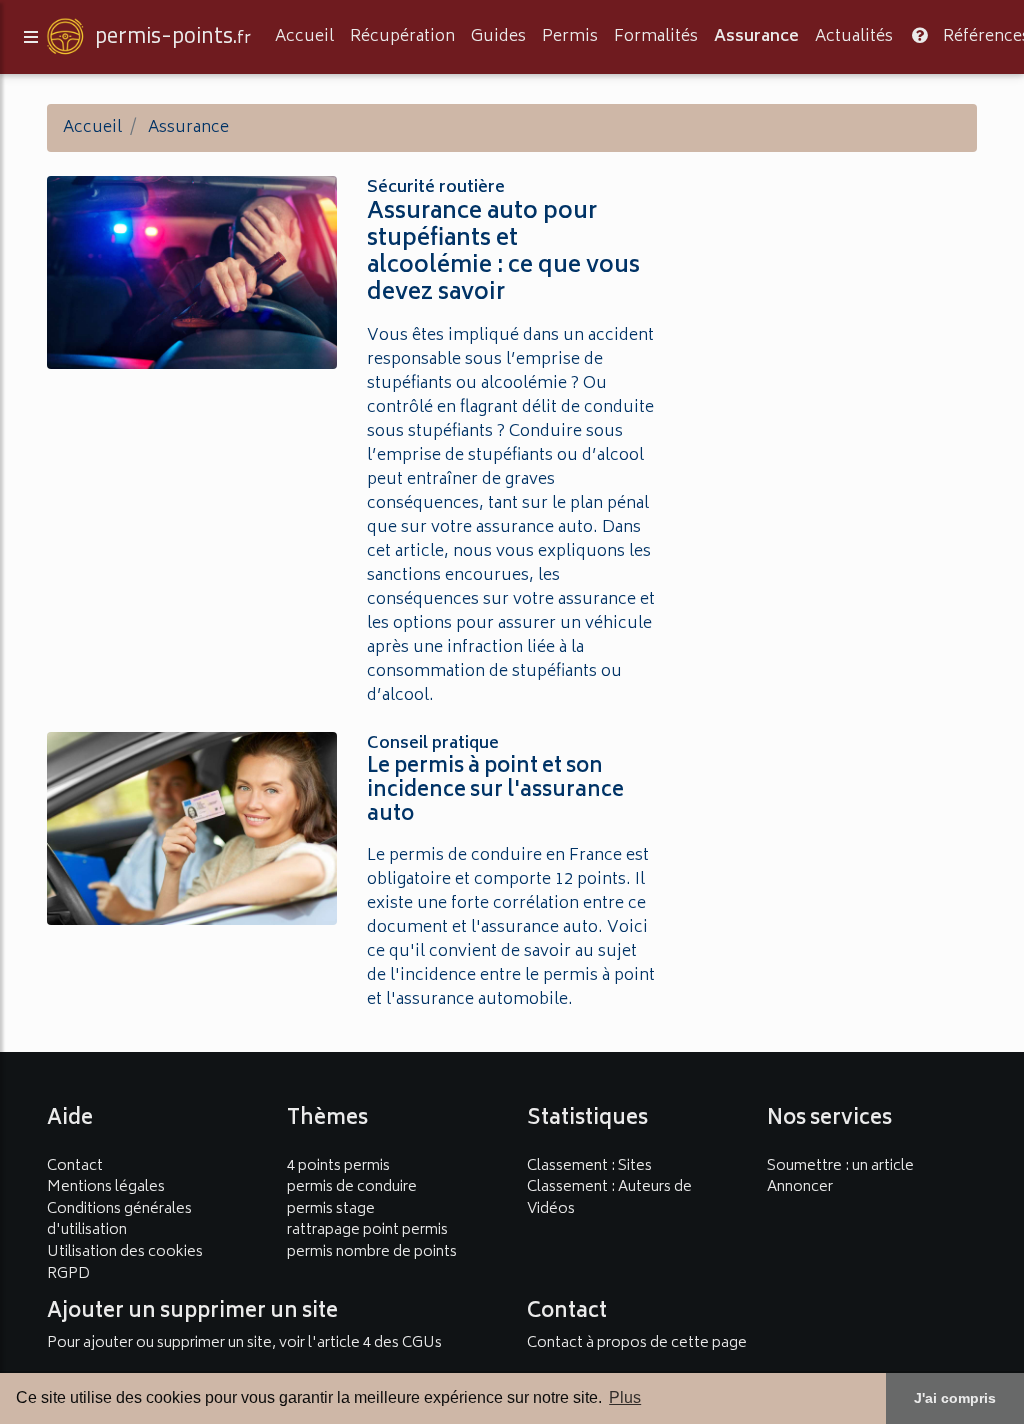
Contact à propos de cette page (637, 1343)
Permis (570, 37)
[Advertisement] (832, 293)
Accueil (304, 37)
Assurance (756, 37)
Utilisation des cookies (125, 1252)
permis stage (331, 1209)
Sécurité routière (436, 188)
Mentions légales (106, 1187)
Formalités (656, 37)
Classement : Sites (589, 1166)
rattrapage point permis (367, 1230)
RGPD (68, 1274)
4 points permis (338, 1166)
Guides (498, 37)
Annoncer (800, 1187)
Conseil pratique (433, 744)
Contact (75, 1166)
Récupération (402, 37)
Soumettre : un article (840, 1166)
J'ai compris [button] (955, 1398)
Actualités (854, 37)
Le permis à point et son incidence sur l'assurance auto (495, 791)
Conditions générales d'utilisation (119, 1220)
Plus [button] (625, 1397)
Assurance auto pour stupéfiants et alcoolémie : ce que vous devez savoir (503, 253)
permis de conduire (352, 1187)
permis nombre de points (372, 1252)
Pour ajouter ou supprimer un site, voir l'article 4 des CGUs (244, 1343)
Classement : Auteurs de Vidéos (609, 1198)
